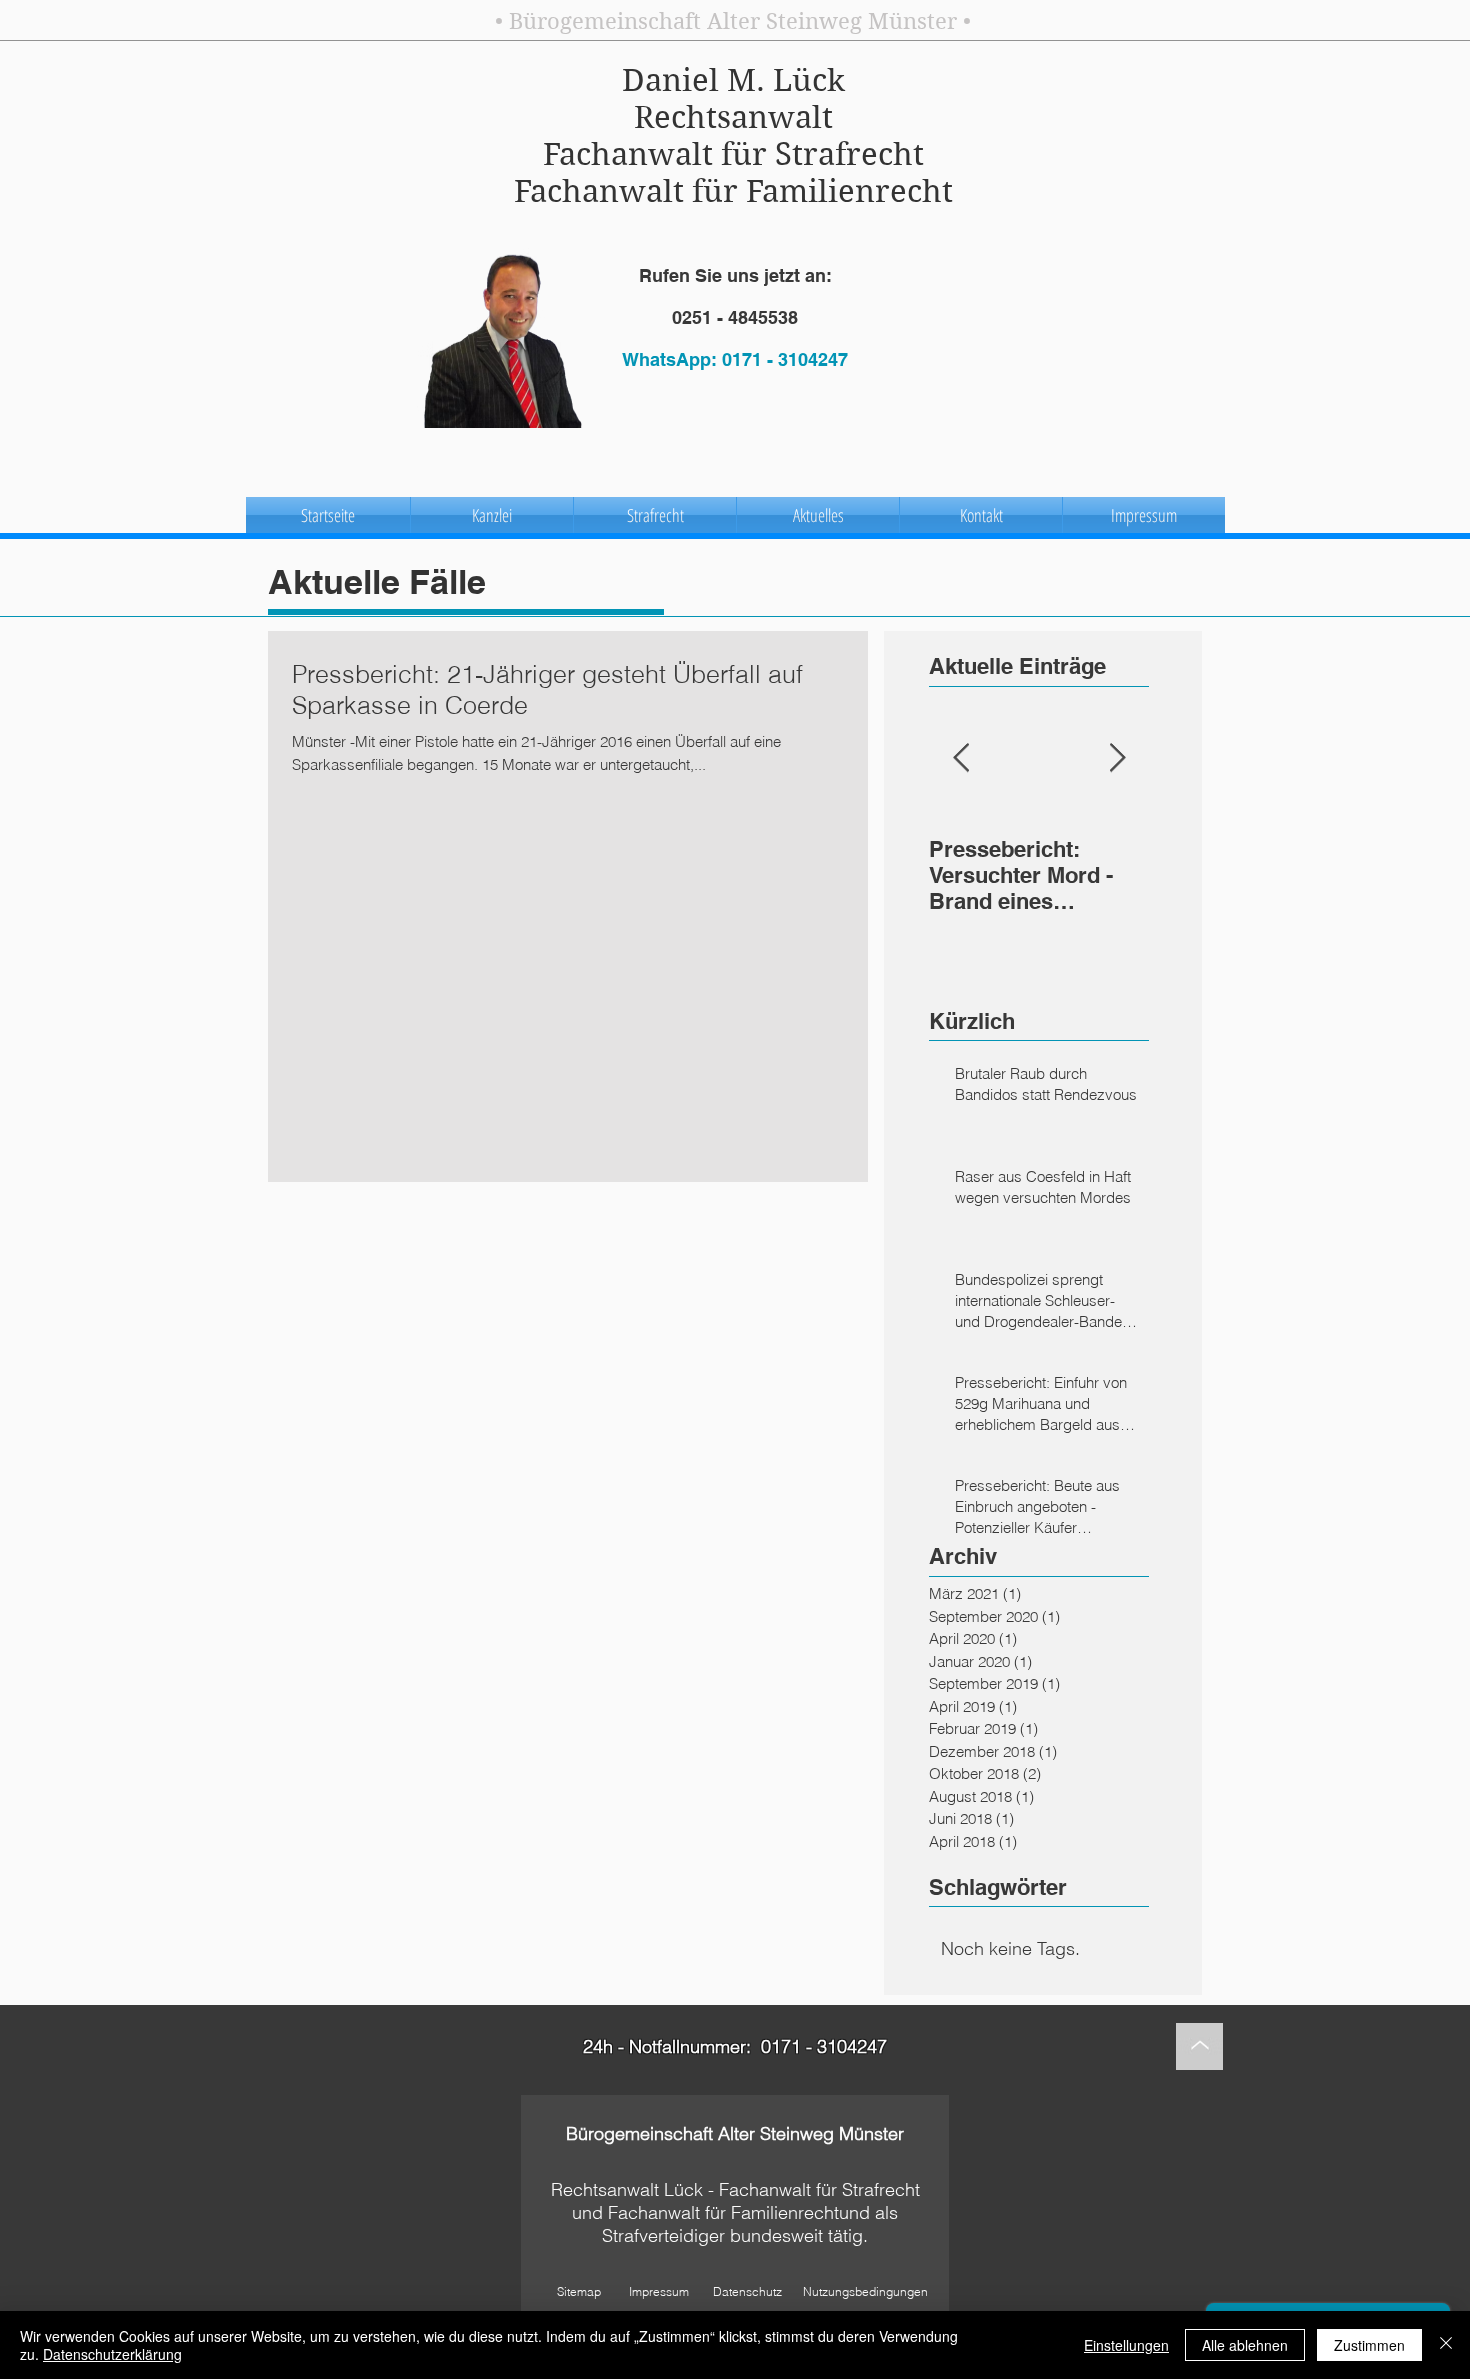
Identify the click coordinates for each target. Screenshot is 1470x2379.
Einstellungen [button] (1126, 2345)
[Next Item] (1117, 758)
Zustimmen (1369, 2345)
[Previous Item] (961, 758)
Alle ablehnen (1245, 2345)
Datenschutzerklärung (112, 2354)
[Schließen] (1446, 2345)
